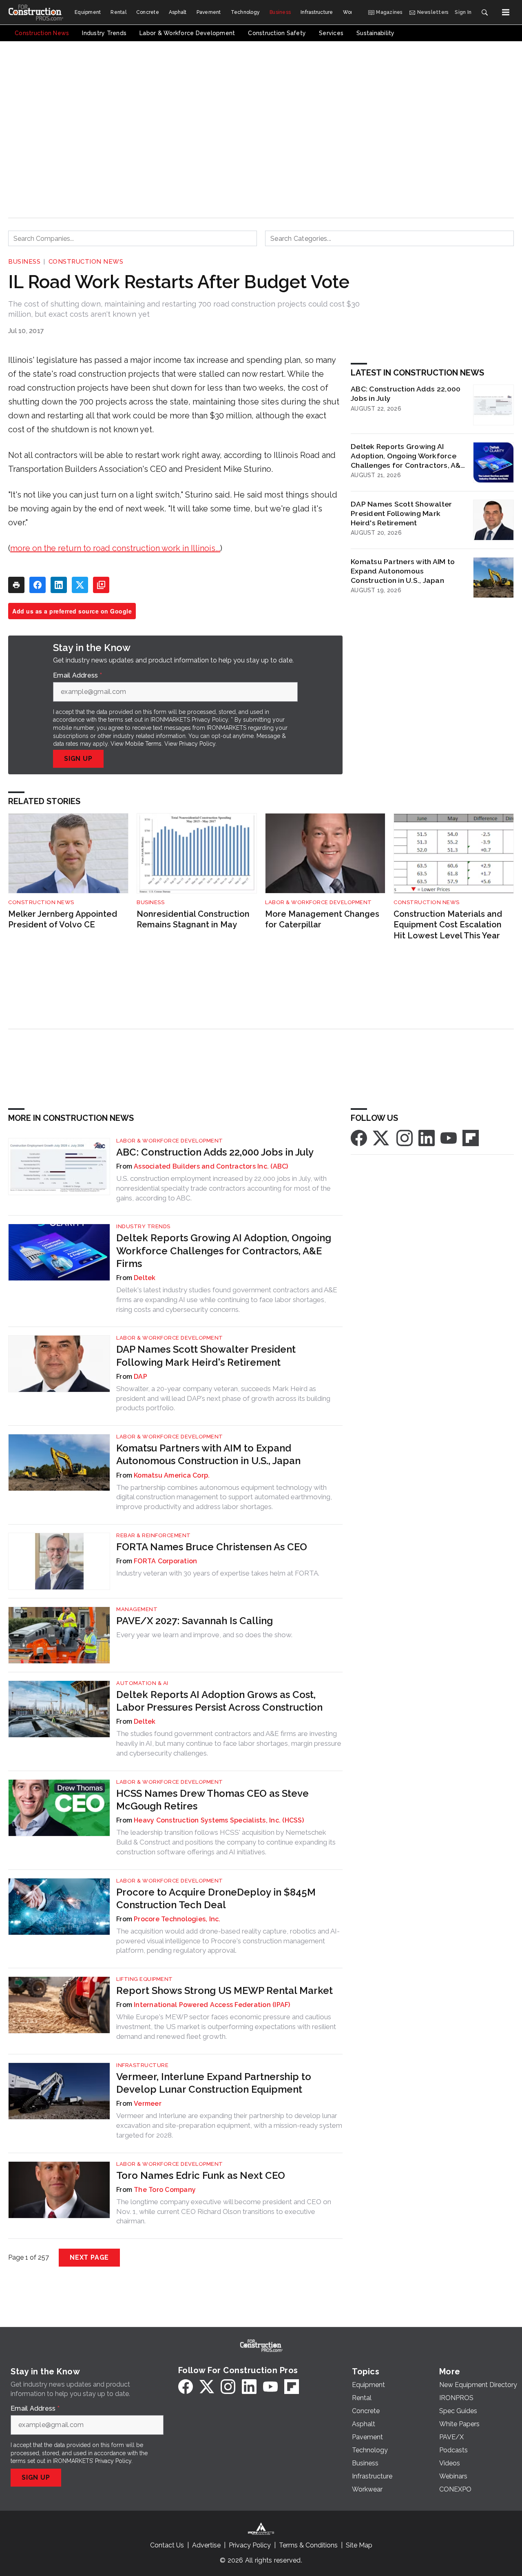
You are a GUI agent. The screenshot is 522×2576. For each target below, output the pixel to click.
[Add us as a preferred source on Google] (101, 585)
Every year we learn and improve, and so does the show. (204, 1635)
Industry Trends (143, 1226)
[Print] (16, 585)
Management (137, 1609)
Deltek (145, 1278)
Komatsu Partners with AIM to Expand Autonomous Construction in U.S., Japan (403, 571)
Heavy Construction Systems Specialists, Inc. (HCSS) (219, 1820)
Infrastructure (142, 2065)
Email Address (77, 676)
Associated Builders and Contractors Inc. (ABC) (211, 1166)
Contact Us (167, 2545)
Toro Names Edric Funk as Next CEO (201, 2175)
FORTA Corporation (165, 1561)
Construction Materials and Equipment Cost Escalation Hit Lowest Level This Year (448, 925)
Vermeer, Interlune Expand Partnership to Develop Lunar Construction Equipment (214, 2083)
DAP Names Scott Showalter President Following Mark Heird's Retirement (401, 513)
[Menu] (506, 12)
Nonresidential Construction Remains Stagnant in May (193, 919)
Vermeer (148, 2104)
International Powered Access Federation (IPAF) (212, 2005)
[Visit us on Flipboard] (471, 1137)
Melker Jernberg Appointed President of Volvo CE (63, 919)
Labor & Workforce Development (319, 902)
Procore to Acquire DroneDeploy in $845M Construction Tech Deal (216, 1898)
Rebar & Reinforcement (154, 1535)
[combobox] (133, 238)
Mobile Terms (143, 744)
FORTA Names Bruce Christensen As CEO (212, 1547)
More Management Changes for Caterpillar (322, 919)
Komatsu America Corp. (172, 1475)
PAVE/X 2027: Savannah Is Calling (195, 1621)
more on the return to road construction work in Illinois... (115, 548)
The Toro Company (165, 2190)
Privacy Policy (197, 744)
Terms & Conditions (308, 2545)
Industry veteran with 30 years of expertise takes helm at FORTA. (218, 1573)
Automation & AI (142, 1683)
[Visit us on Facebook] (359, 1137)
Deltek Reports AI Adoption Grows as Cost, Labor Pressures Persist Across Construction (219, 1701)
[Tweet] (80, 585)
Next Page (89, 2257)
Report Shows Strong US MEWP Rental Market (225, 1990)
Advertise (206, 2545)
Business (24, 262)
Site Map (359, 2545)
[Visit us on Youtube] (449, 1137)
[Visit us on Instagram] (405, 1137)
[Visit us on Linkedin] (427, 1137)
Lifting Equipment (145, 1979)
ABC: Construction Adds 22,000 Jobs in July (406, 393)
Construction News (86, 262)
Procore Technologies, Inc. (177, 1919)
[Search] (484, 12)
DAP (140, 1377)
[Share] (38, 585)
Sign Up (78, 759)
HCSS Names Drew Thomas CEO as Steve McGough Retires (212, 1800)
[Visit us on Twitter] (382, 1137)
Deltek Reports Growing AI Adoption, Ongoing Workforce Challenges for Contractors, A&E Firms (408, 456)
